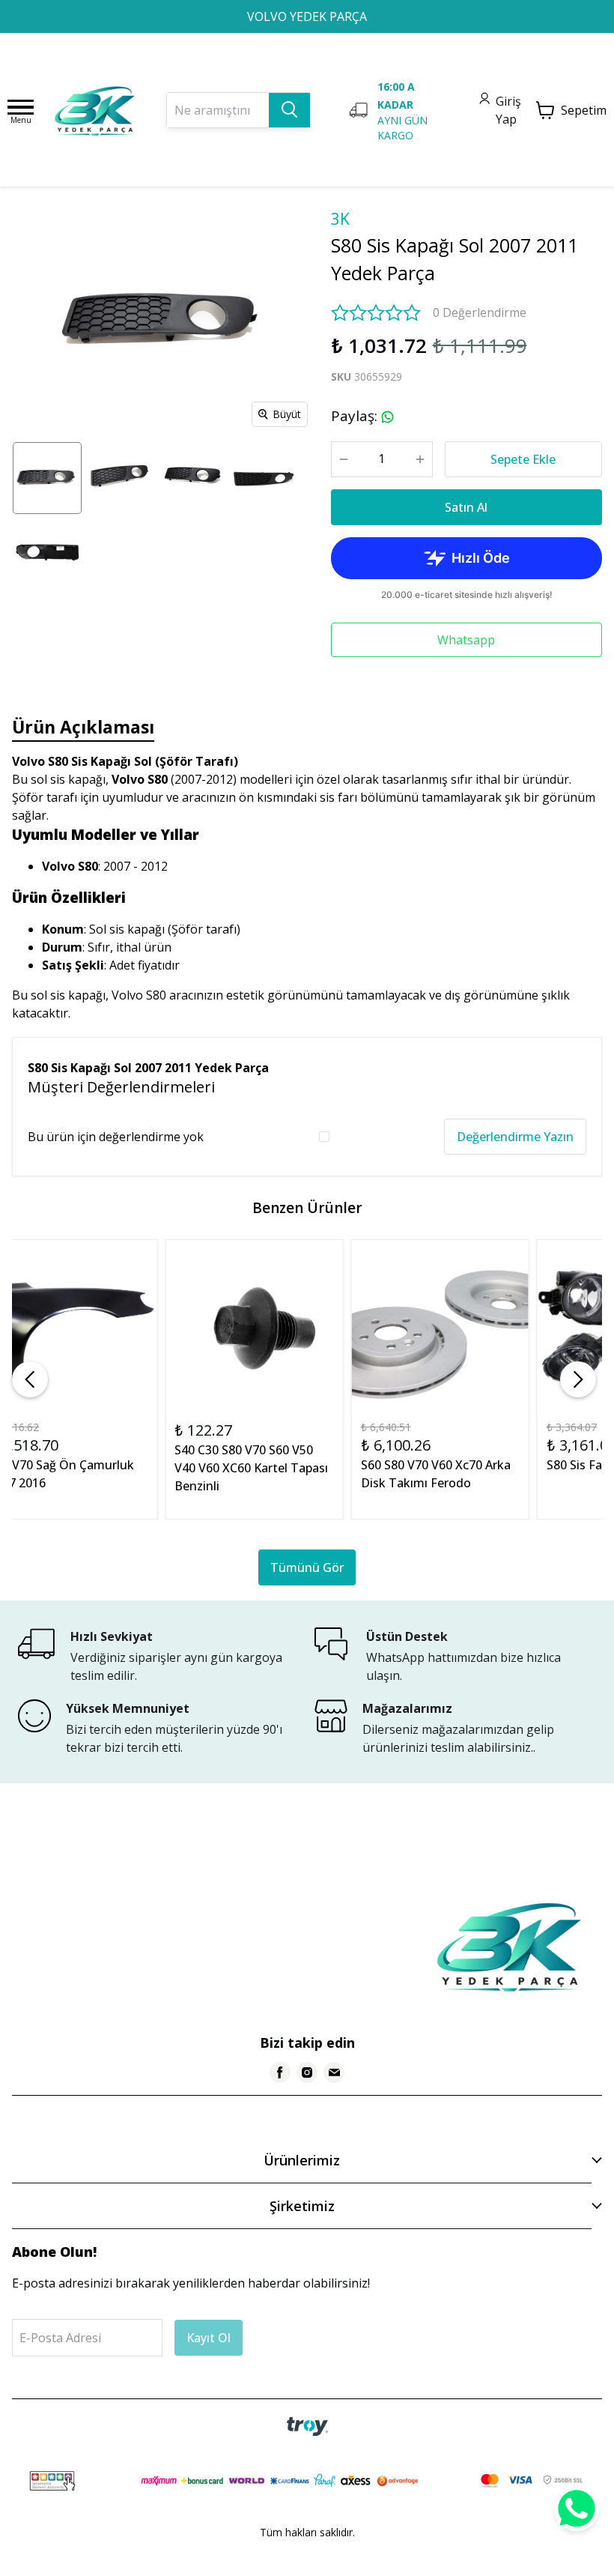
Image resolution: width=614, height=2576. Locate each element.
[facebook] (280, 2072)
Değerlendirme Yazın (515, 1137)
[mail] (334, 2072)
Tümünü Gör (307, 1567)
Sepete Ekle (523, 459)
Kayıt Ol (209, 2338)
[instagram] (307, 2072)
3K (340, 219)
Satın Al (466, 507)
